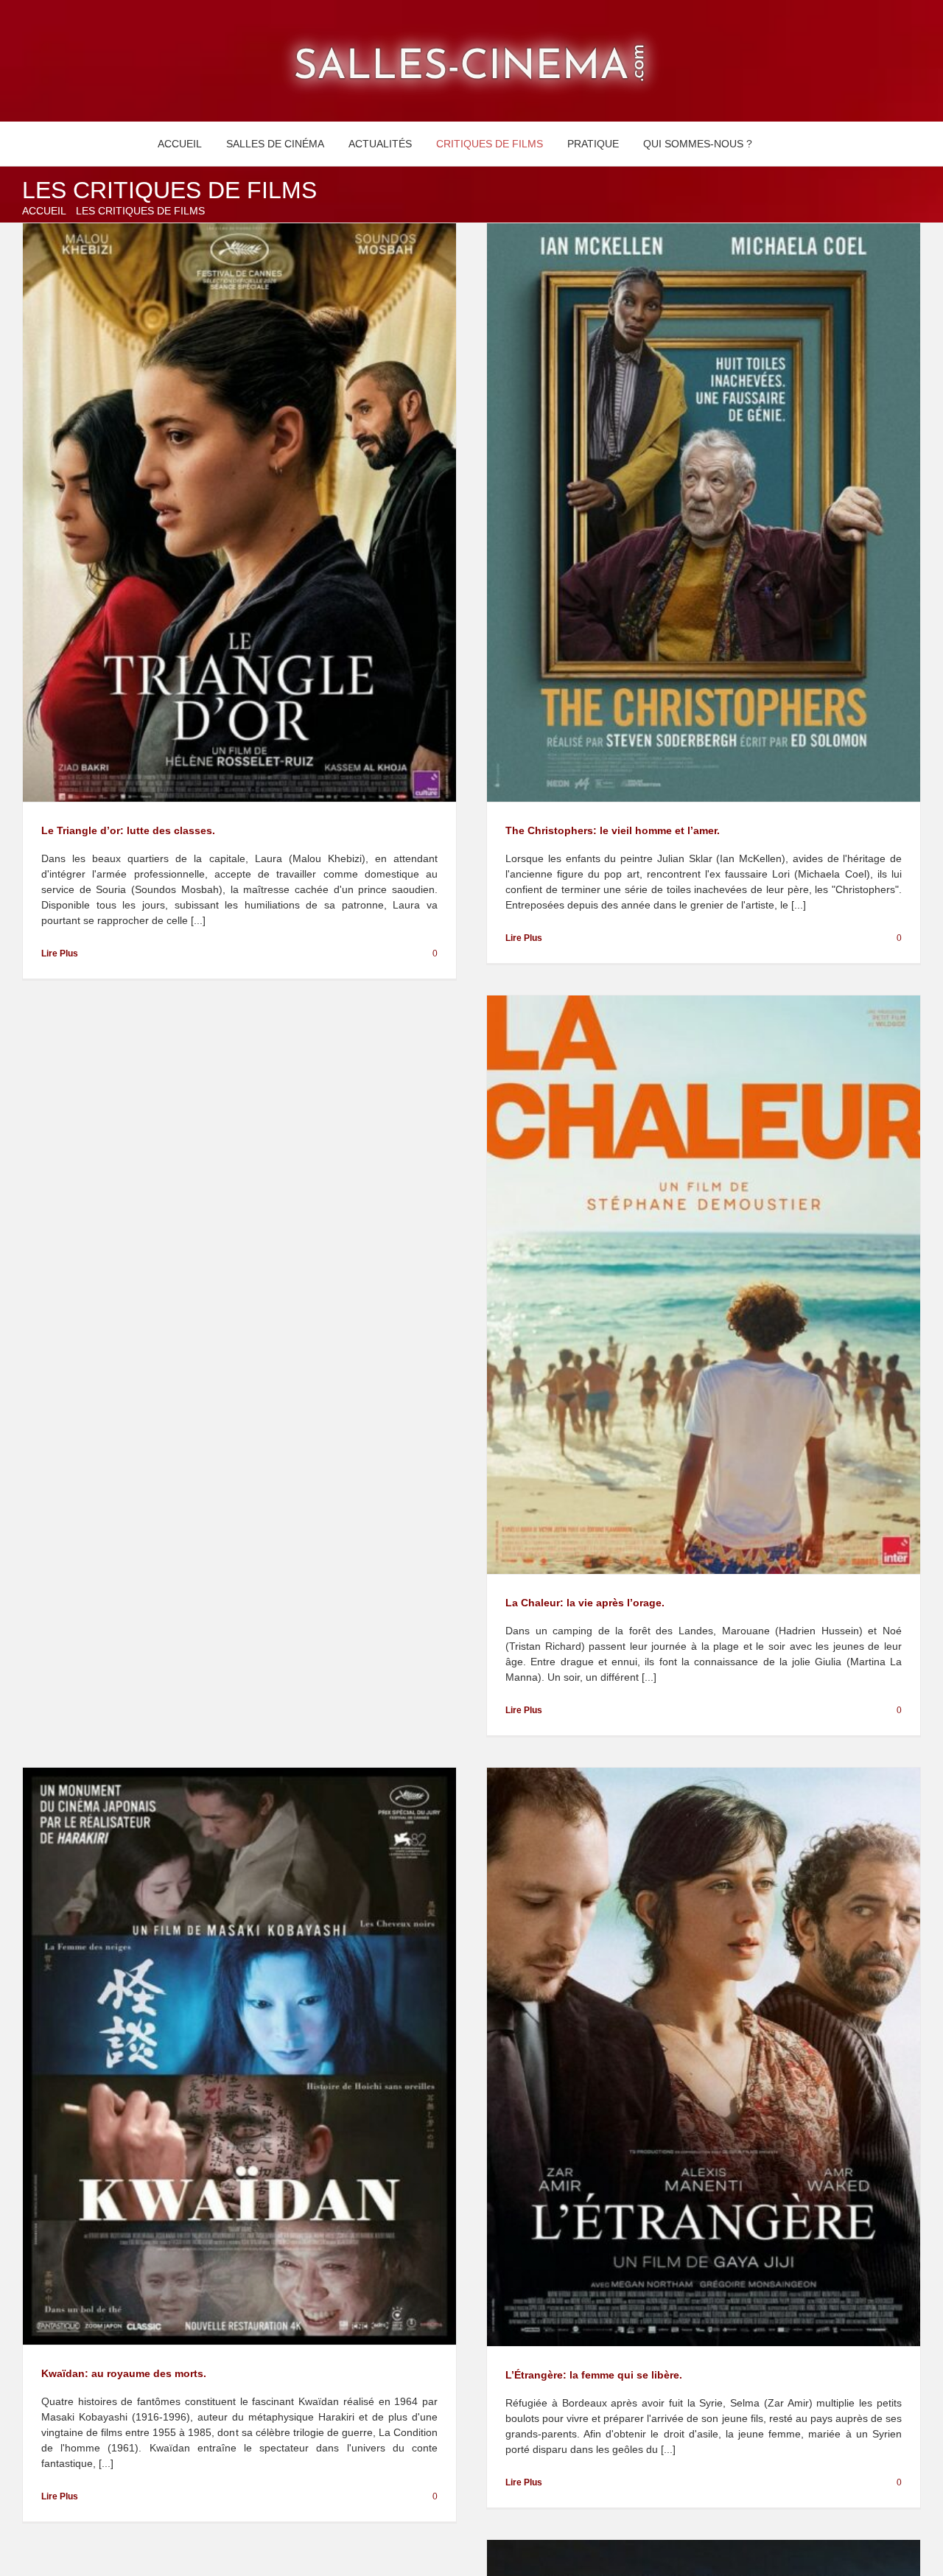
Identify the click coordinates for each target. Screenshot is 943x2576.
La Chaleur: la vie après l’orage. (585, 1603)
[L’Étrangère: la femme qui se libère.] (704, 2057)
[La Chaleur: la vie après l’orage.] (704, 1285)
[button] (781, 144)
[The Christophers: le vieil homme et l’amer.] (704, 512)
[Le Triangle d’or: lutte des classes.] (239, 512)
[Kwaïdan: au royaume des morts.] (239, 2057)
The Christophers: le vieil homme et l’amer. (613, 830)
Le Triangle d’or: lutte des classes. (128, 830)
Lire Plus (60, 953)
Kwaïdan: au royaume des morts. (124, 2373)
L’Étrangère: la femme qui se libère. (594, 2375)
